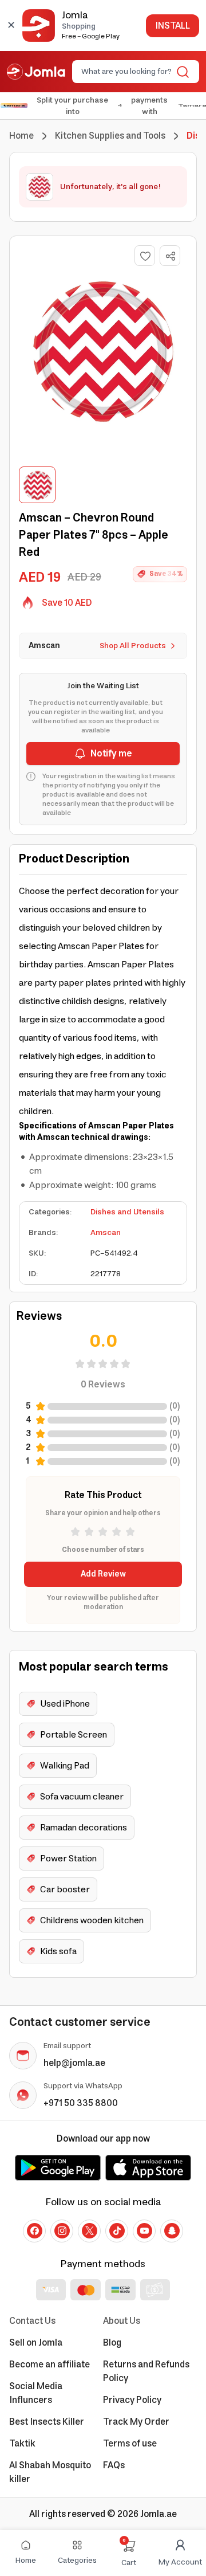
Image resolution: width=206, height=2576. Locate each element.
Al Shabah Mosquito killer (50, 2472)
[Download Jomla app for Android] (58, 2167)
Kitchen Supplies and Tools (110, 136)
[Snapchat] (172, 2231)
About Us (122, 2321)
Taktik (22, 2444)
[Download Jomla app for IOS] (148, 2167)
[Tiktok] (117, 2231)
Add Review (103, 1574)
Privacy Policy (132, 2400)
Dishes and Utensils (127, 1212)
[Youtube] (144, 2231)
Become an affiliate (49, 2365)
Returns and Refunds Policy (146, 2371)
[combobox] (126, 72)
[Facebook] (34, 2231)
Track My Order (136, 2422)
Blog (112, 2343)
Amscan (106, 1233)
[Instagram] (62, 2231)
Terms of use (130, 2444)
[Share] (171, 256)
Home (21, 136)
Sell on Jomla (36, 2343)
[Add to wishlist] (145, 256)
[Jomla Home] (36, 72)
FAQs (114, 2465)
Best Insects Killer (47, 2422)
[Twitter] (89, 2231)
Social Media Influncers (36, 2393)
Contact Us (32, 2321)
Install (173, 26)
